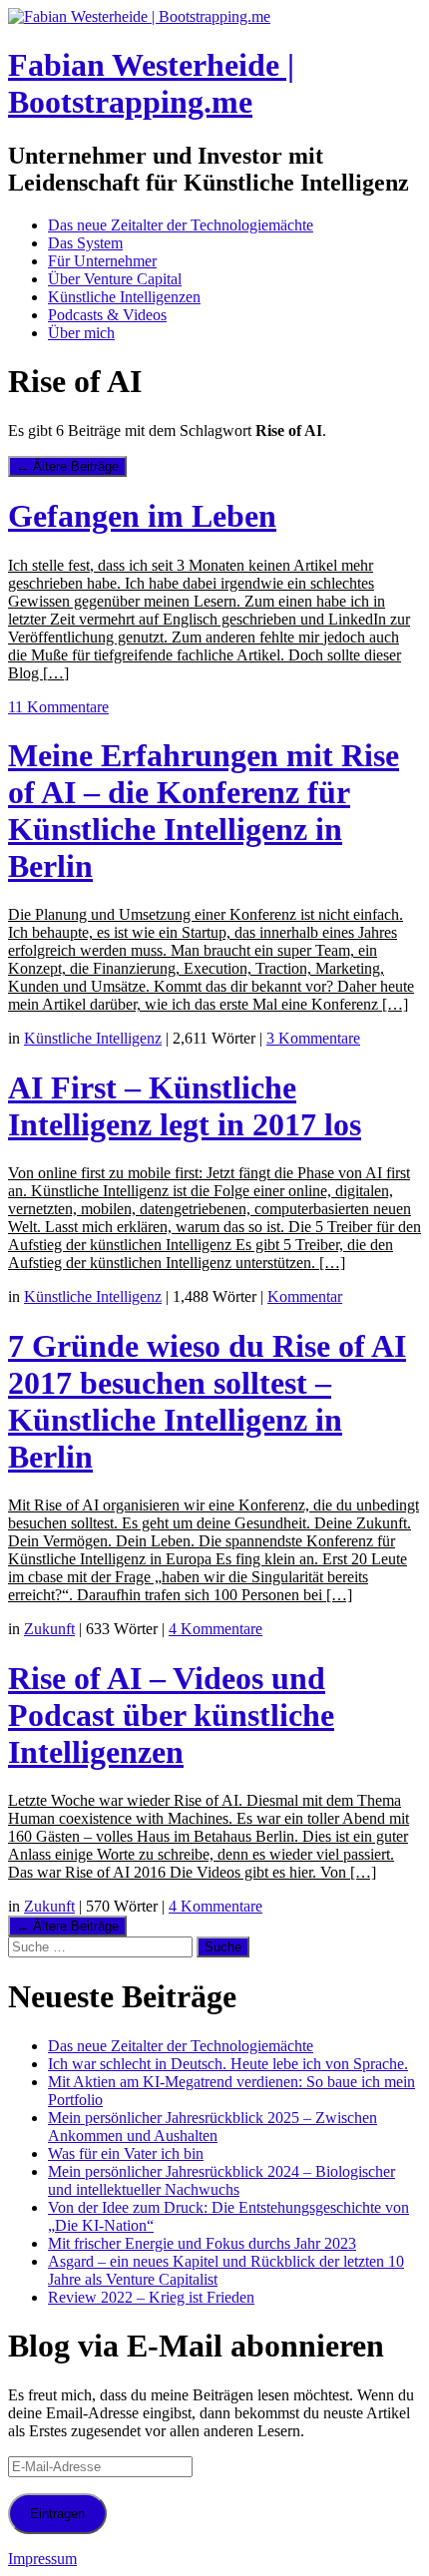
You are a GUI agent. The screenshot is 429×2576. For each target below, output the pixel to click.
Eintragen (57, 2514)
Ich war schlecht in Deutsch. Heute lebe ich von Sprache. (228, 2064)
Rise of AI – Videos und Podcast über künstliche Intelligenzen (171, 1715)
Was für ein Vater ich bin (126, 2153)
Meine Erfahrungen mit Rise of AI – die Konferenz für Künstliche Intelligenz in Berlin (204, 811)
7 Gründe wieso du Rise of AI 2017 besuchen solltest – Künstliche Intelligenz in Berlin (207, 1401)
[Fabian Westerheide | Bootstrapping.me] (139, 16)
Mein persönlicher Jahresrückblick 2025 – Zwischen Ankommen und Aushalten (213, 2127)
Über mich (81, 333)
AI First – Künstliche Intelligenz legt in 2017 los (185, 1106)
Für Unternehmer (102, 261)
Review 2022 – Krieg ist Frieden (151, 2297)
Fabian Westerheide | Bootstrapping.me (151, 83)
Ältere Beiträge (67, 466)
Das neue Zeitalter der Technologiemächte (181, 225)
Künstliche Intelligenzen (124, 297)
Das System (85, 243)
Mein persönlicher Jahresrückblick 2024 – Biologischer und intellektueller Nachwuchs (221, 2180)
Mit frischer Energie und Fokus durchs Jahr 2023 (202, 2243)
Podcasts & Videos (107, 315)
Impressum (42, 2559)
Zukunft (49, 1629)
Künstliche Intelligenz (93, 1038)
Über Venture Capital (115, 279)
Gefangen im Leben (142, 516)
